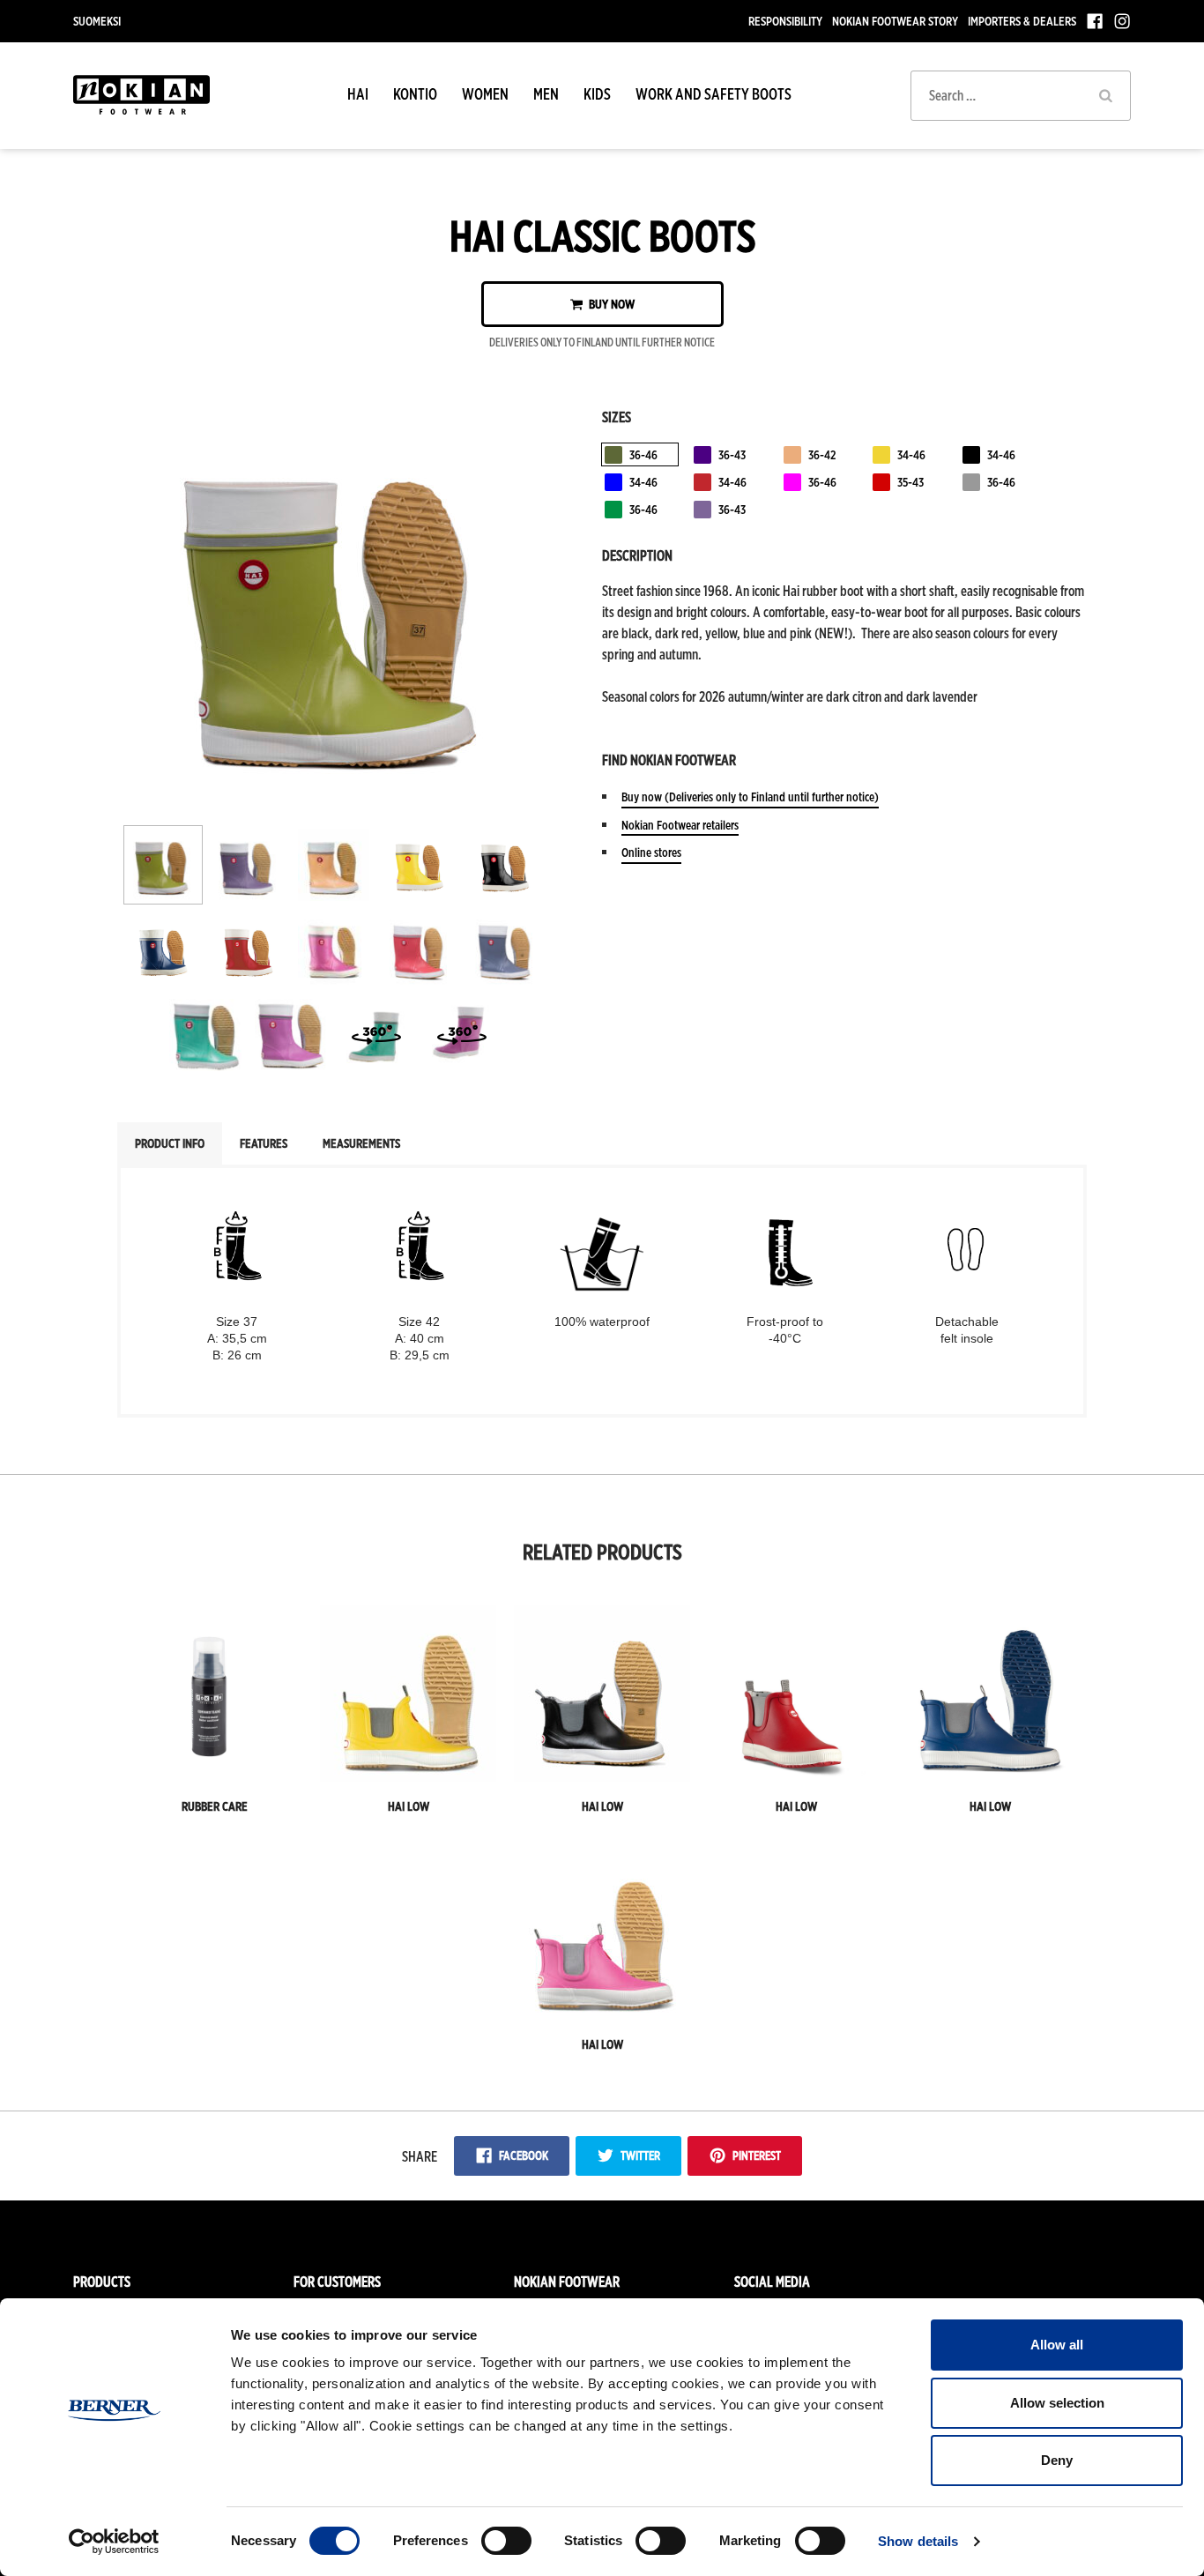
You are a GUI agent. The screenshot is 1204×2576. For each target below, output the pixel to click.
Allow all (1057, 2345)
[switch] (506, 2541)
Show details (918, 2541)
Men (546, 94)
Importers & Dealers (1022, 21)
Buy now (610, 304)
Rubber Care (215, 1806)
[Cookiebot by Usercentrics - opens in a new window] (114, 2542)
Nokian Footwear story (895, 21)
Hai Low (409, 1806)
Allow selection (1057, 2403)
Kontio (415, 94)
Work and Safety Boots (713, 94)
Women (485, 94)
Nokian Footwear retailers (680, 825)
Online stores (651, 852)
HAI (358, 94)
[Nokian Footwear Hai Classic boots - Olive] (336, 799)
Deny (1057, 2460)
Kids (597, 94)
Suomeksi (97, 21)
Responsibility (785, 21)
